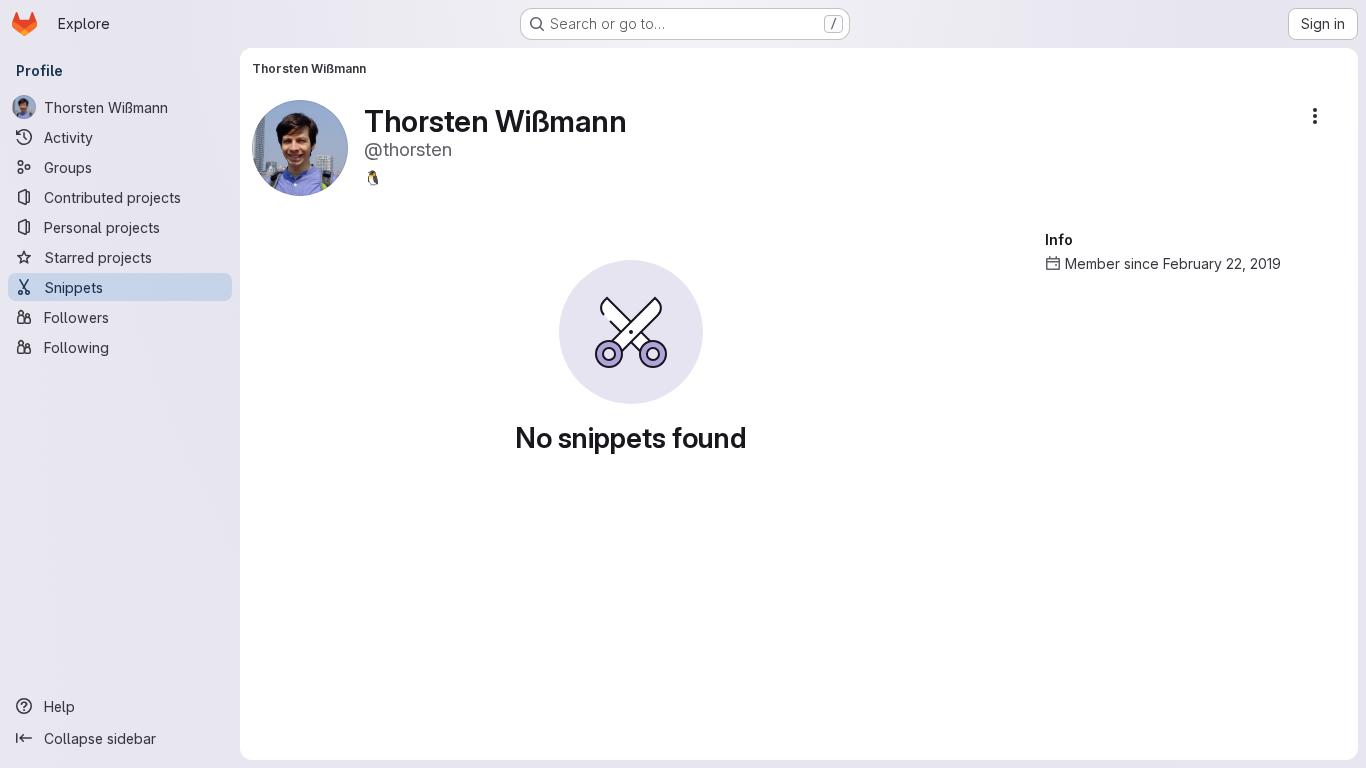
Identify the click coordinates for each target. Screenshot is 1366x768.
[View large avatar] (300, 146)
